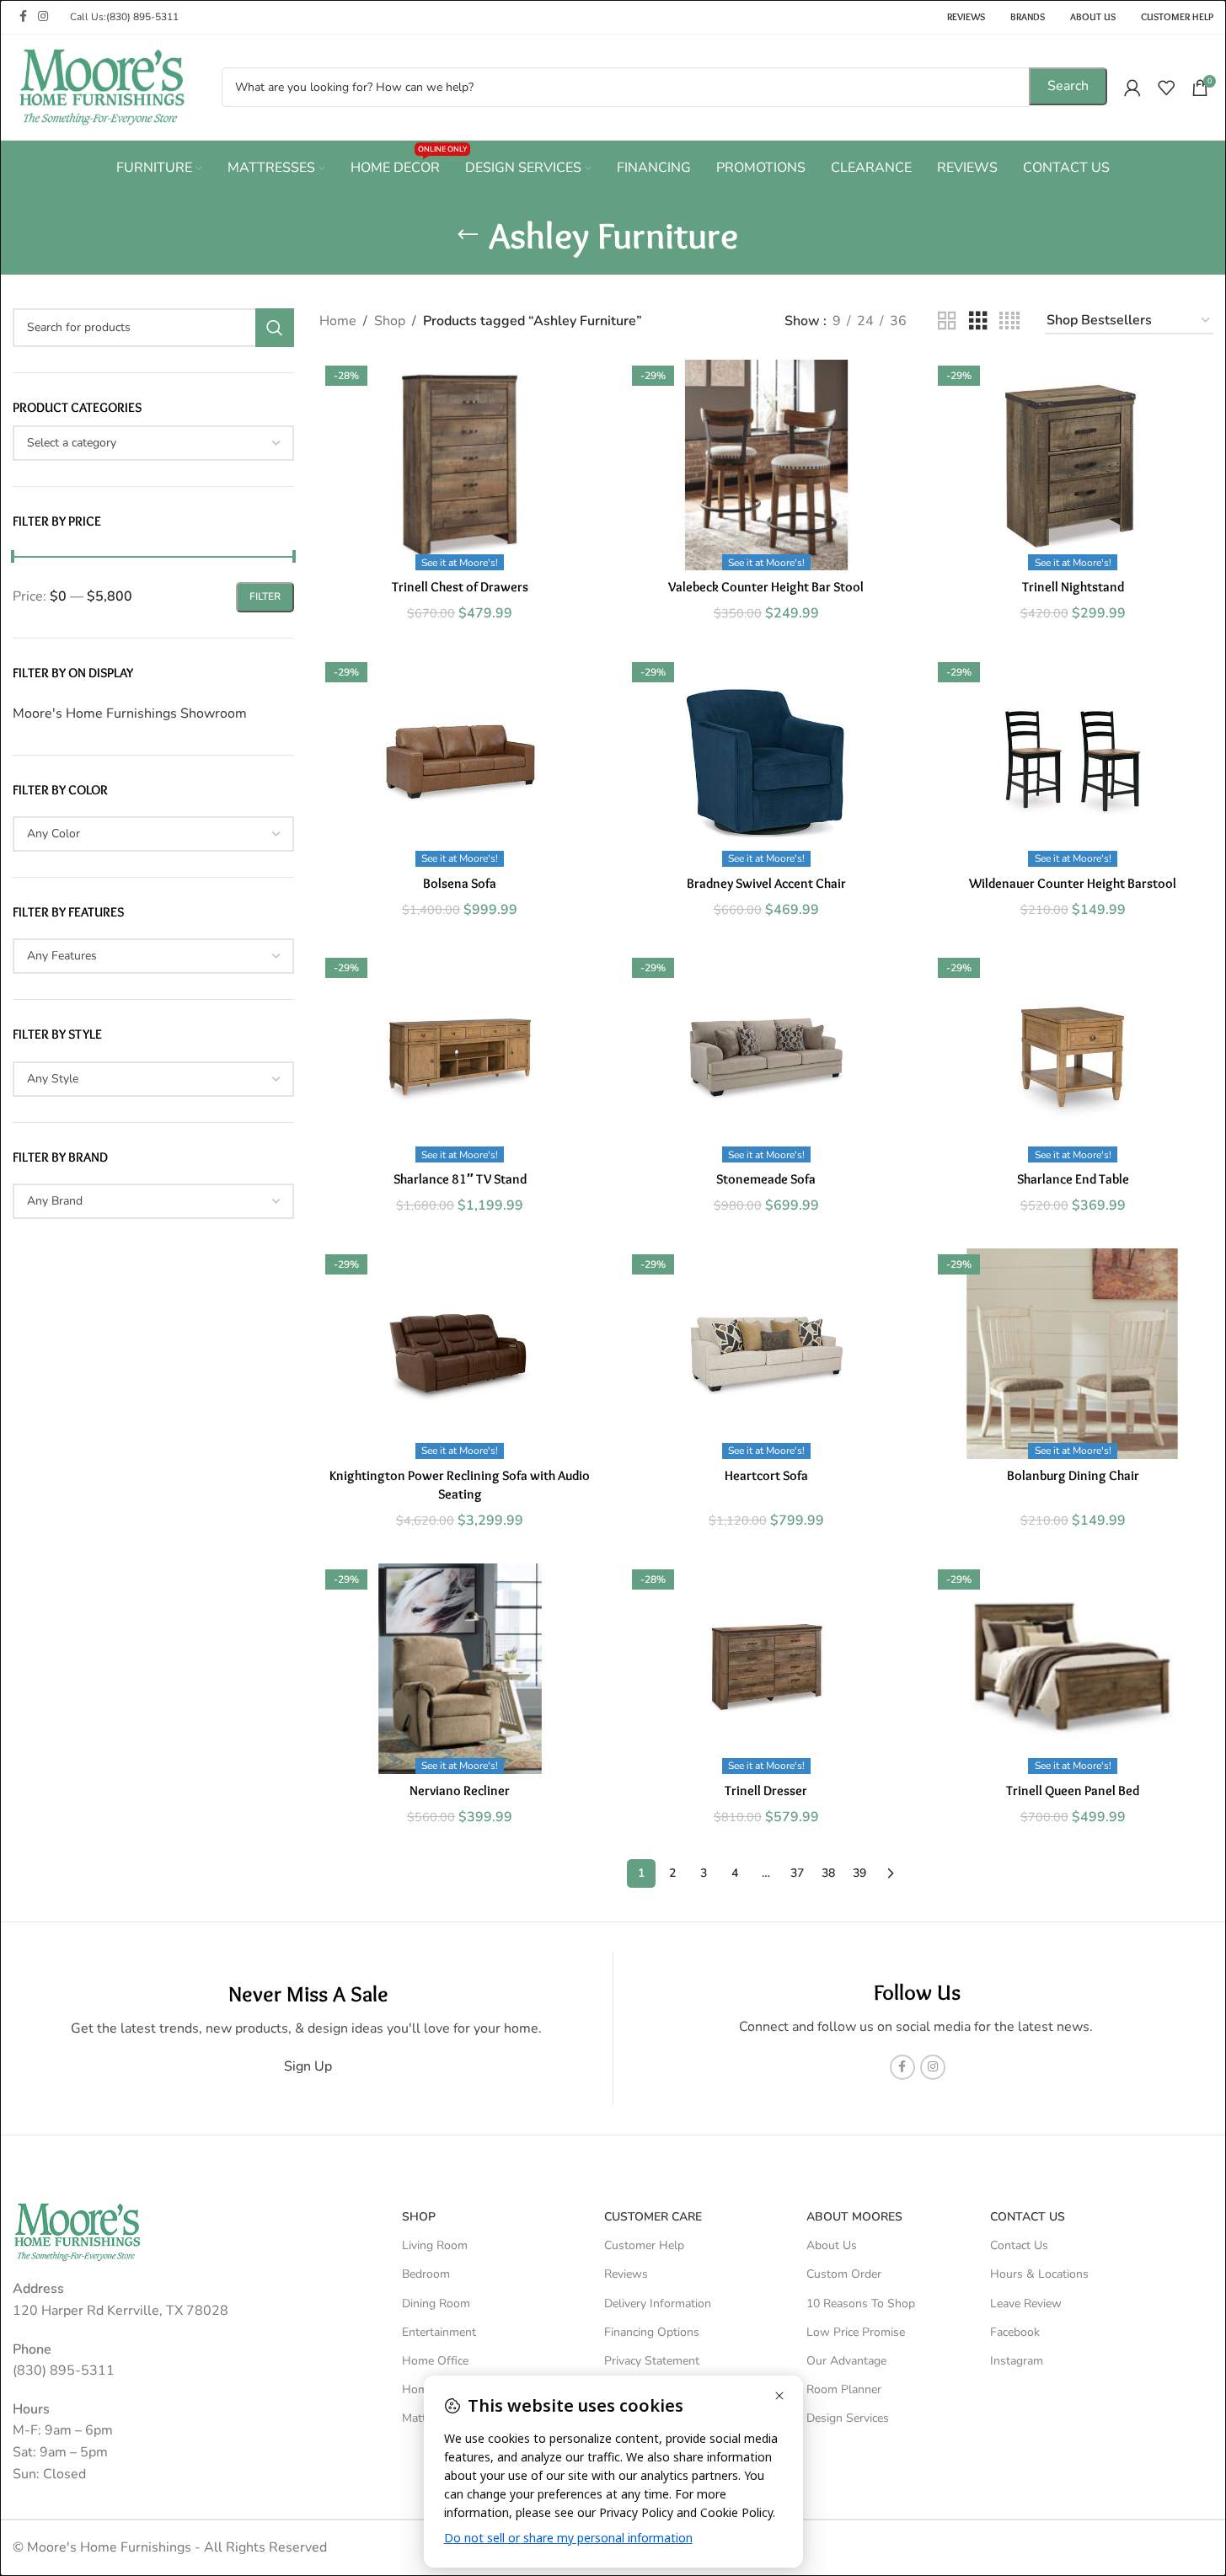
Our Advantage (846, 2361)
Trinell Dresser (766, 1790)
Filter (265, 596)
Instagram (1017, 2361)
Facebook (1015, 2332)
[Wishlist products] (1166, 88)
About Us (832, 2245)
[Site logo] (102, 86)
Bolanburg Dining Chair (1073, 1475)
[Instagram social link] (43, 17)
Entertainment (439, 2332)
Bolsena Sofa (460, 883)
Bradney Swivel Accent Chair (766, 883)
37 (797, 1873)
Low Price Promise (856, 2332)
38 (828, 1873)
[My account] (1132, 88)
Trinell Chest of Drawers (460, 587)
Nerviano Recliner (460, 1790)
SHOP (419, 2217)
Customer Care (653, 2217)
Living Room (435, 2245)
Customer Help (644, 2245)
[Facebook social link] (23, 17)
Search (1068, 86)
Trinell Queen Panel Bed (1073, 1790)
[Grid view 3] (978, 321)
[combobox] (153, 443)
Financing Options (652, 2332)
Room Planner (844, 2389)
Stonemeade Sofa (766, 1179)
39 (859, 1873)
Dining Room (436, 2303)
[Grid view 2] (947, 321)
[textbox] (153, 443)
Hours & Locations (1039, 2274)
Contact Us (1019, 2245)
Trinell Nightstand (1073, 587)
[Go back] (468, 235)
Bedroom (426, 2274)
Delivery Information (658, 2303)
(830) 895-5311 (142, 17)
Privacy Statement (652, 2361)
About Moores (854, 2217)
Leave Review (1026, 2303)
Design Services (848, 2418)
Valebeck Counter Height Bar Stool (766, 587)
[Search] (275, 328)
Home (338, 321)
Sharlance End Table (1073, 1179)
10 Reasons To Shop (861, 2303)
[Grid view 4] (1009, 321)
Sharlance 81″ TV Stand (460, 1179)
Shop (390, 321)
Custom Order (844, 2274)
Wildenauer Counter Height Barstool (1073, 883)
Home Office (435, 2361)
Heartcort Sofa (766, 1475)
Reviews (626, 2274)
